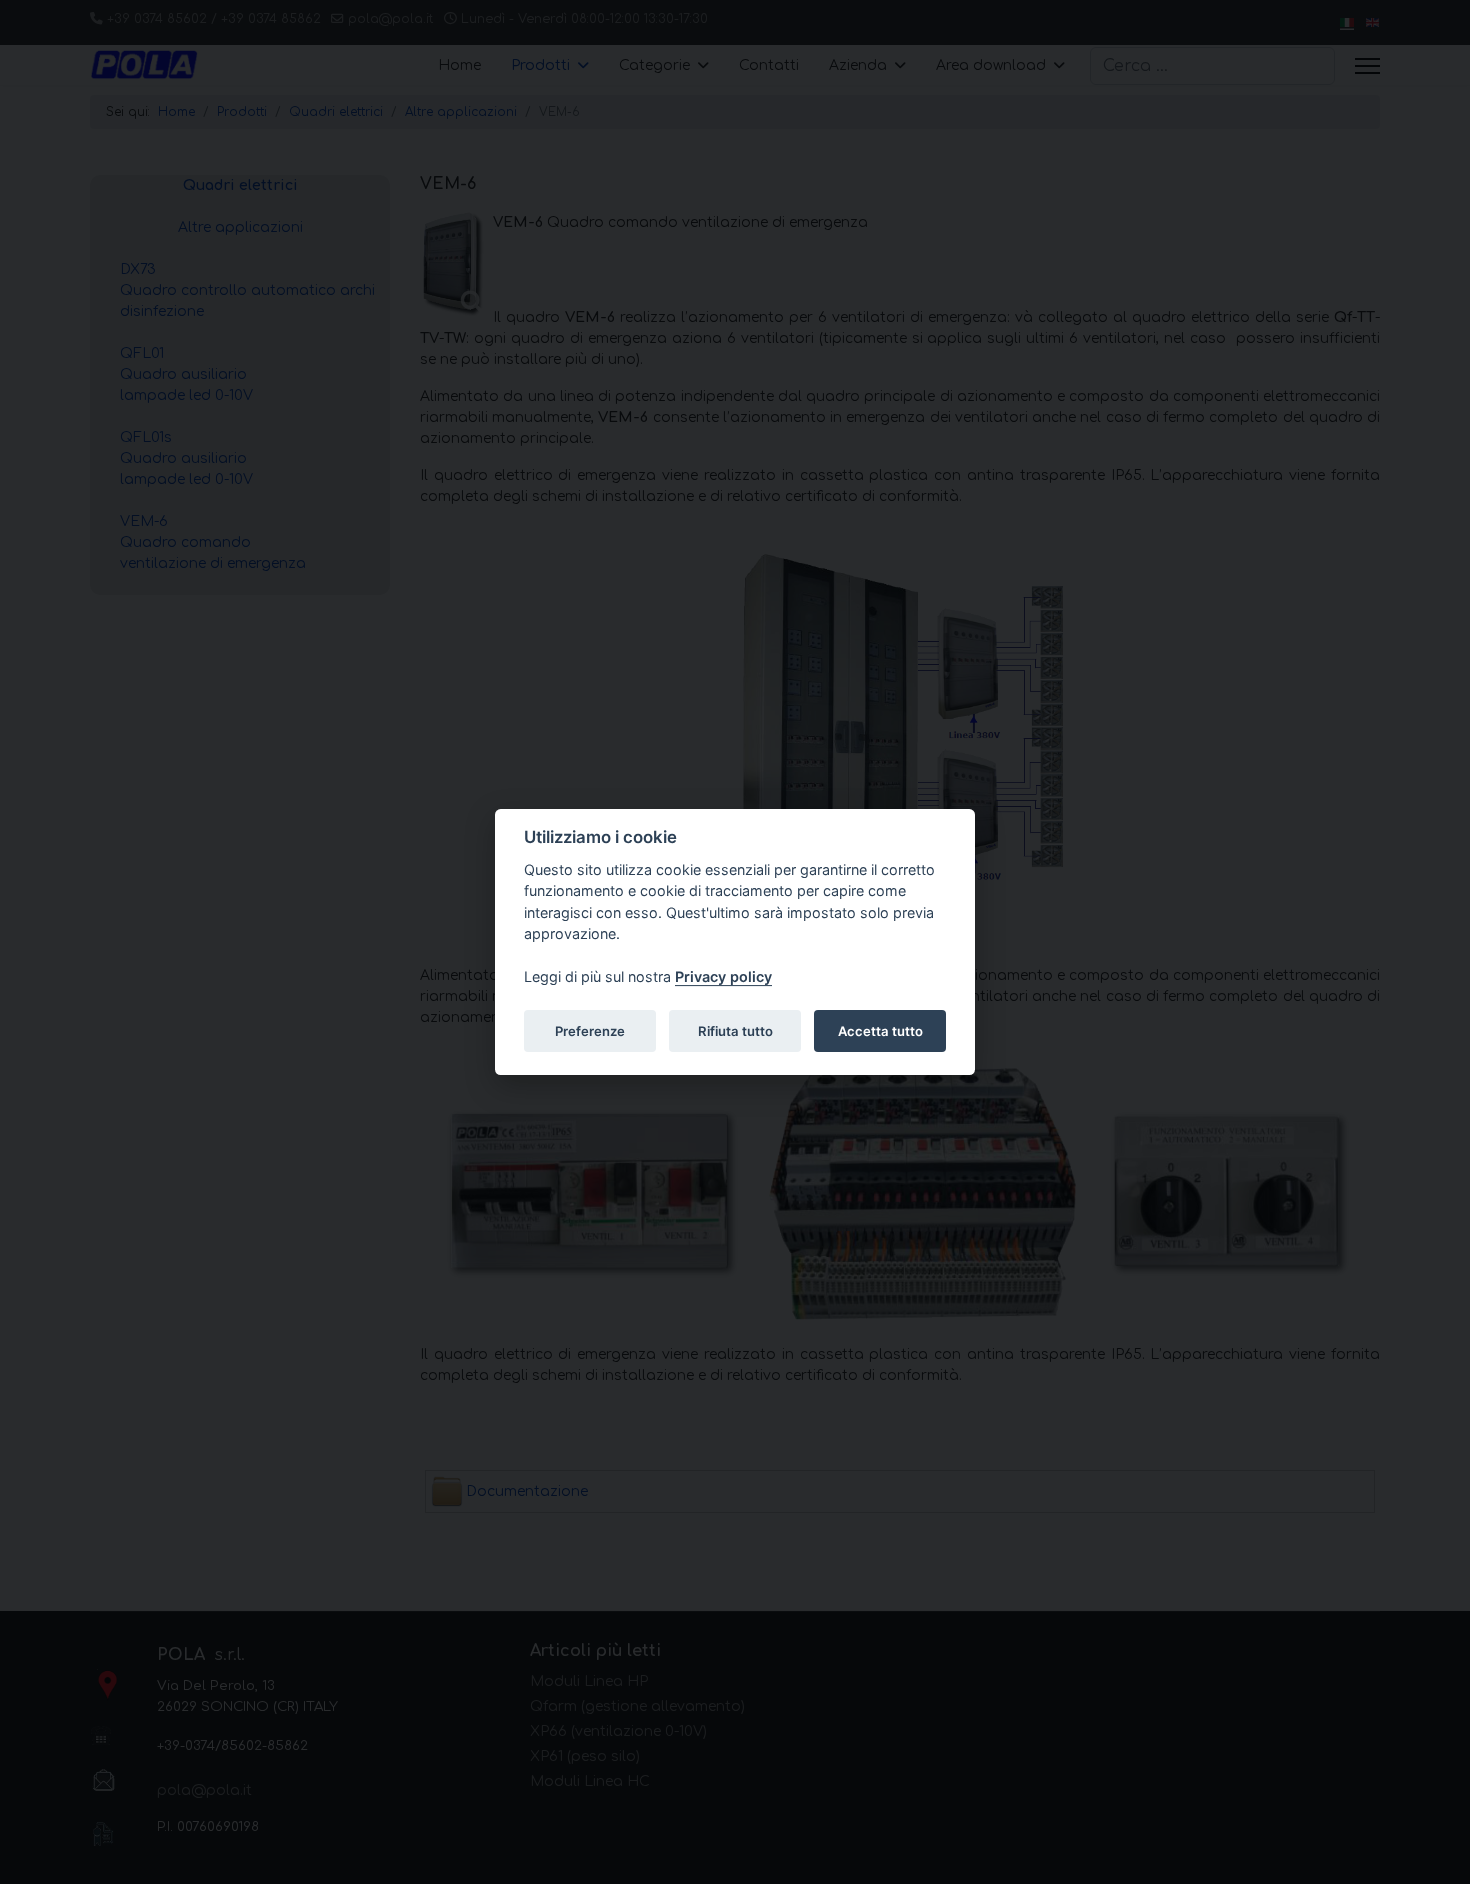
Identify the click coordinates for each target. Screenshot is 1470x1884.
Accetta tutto (880, 1031)
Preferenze (590, 1031)
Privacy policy (723, 977)
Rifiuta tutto (735, 1031)
